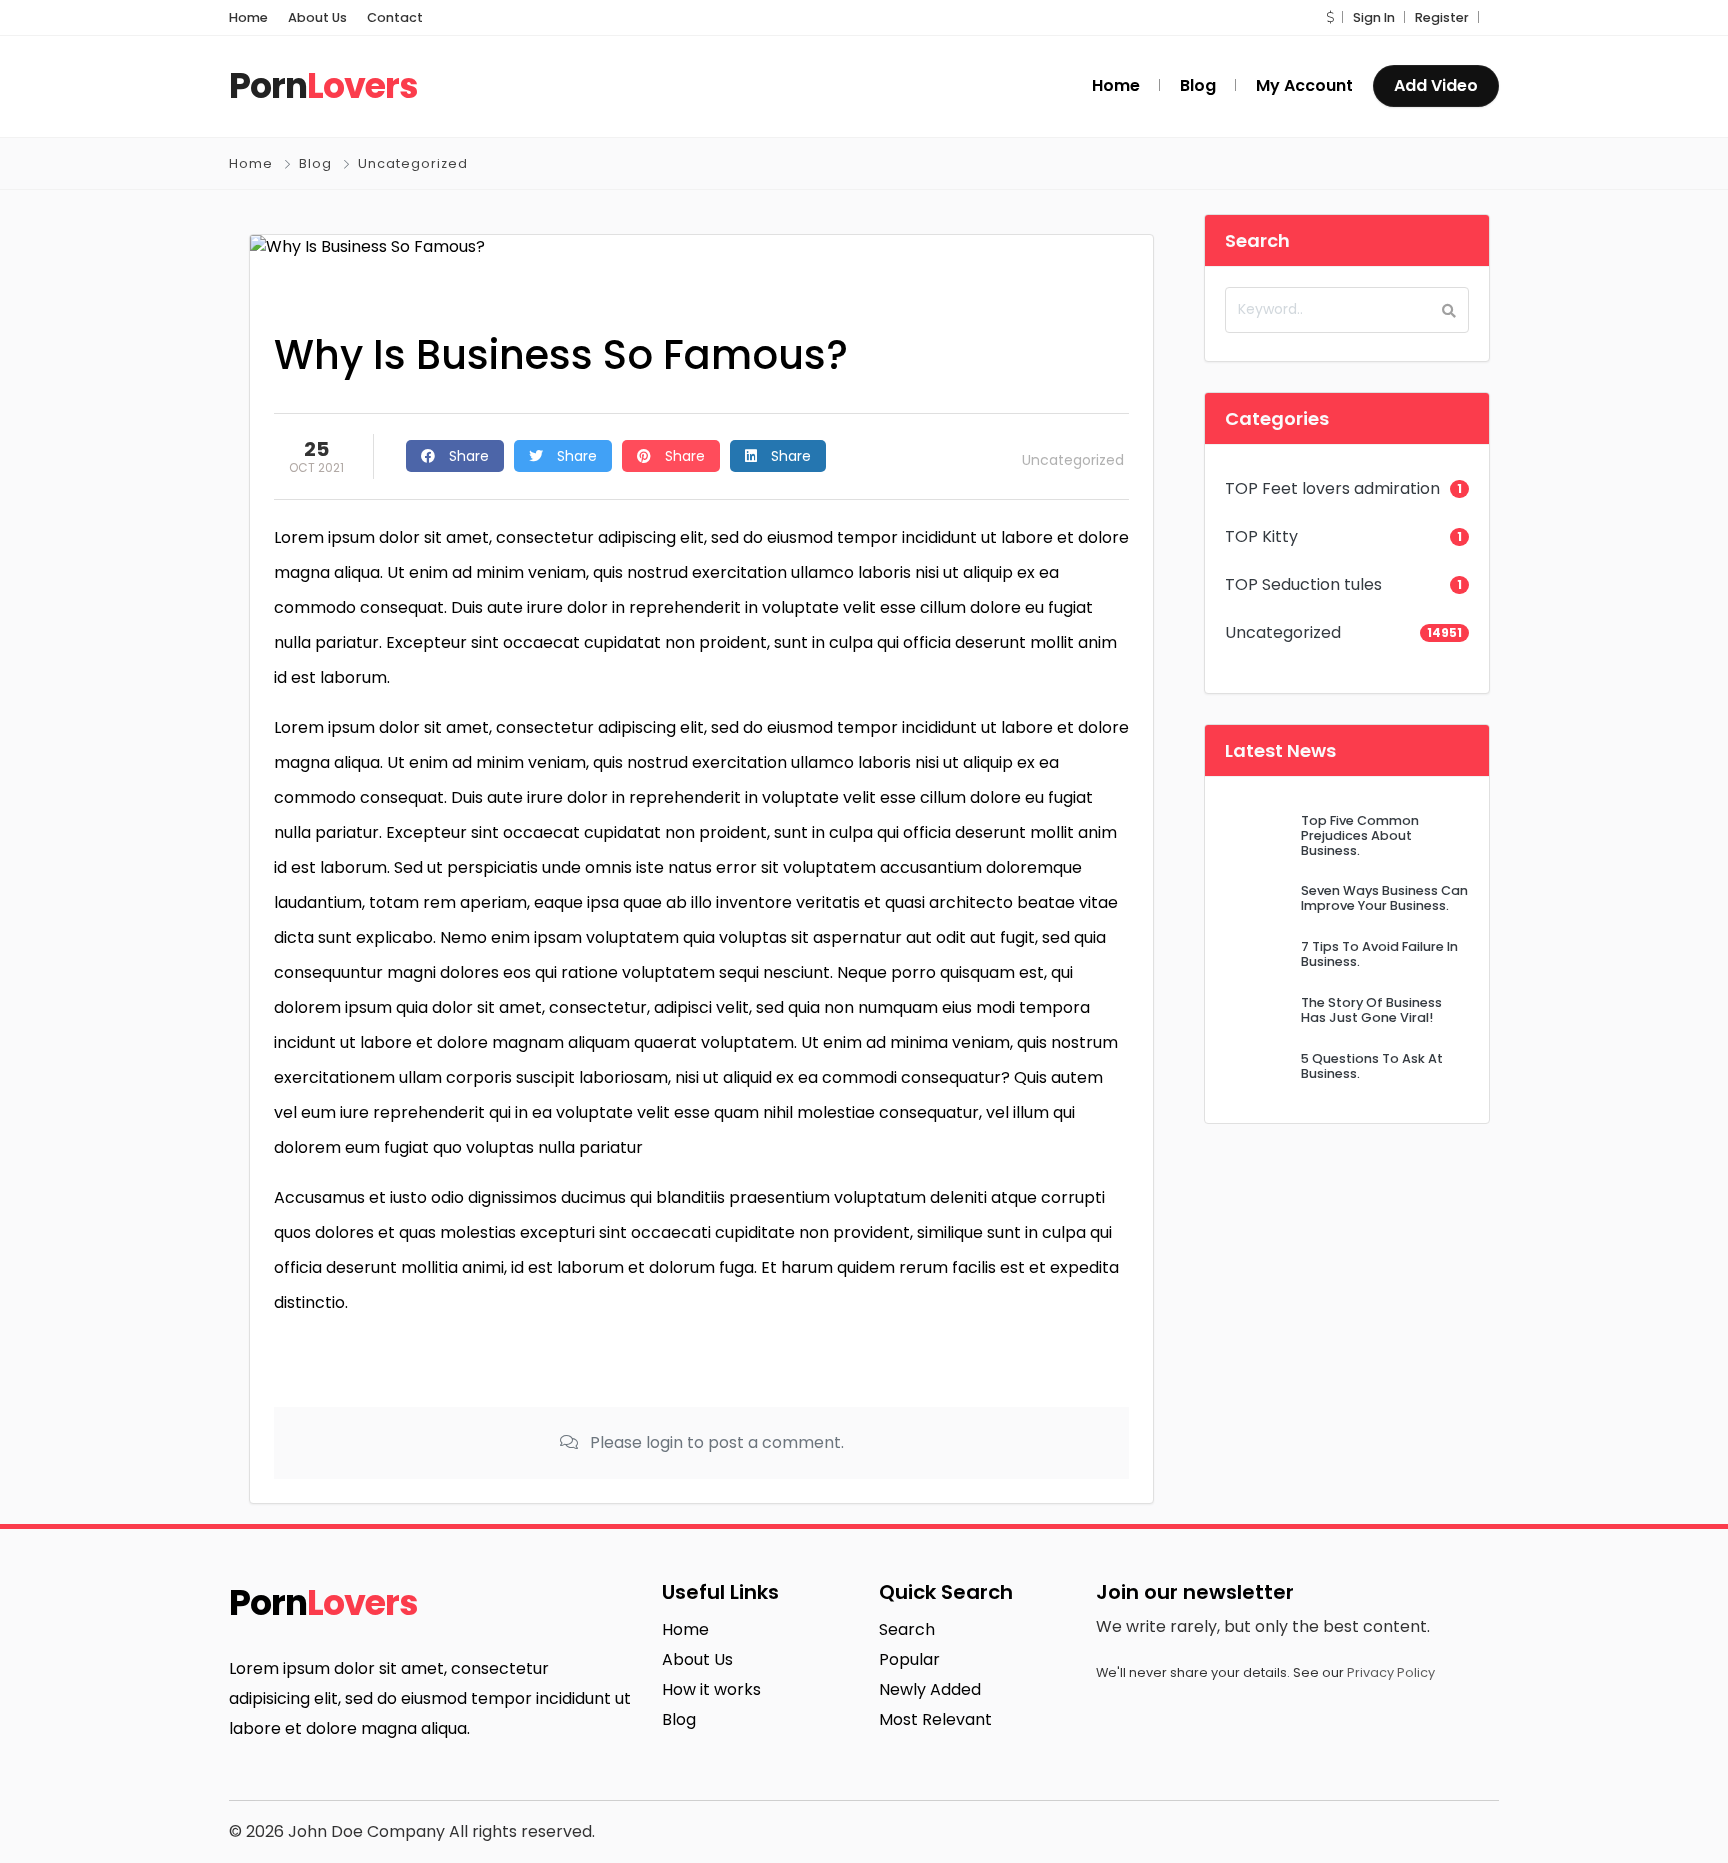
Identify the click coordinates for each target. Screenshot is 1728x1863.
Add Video (1436, 85)
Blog (315, 163)
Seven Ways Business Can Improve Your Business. (1384, 898)
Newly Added (930, 1689)
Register (1442, 17)
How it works (711, 1689)
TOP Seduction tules (1303, 584)
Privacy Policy (1391, 1672)
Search (907, 1629)
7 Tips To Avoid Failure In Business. (1379, 954)
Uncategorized (413, 163)
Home (248, 17)
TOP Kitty (1261, 536)
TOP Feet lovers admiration (1332, 488)
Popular (909, 1659)
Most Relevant (935, 1719)
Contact (395, 17)
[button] (1330, 17)
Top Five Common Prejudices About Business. (1360, 836)
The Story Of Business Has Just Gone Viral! (1371, 1010)
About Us (317, 17)
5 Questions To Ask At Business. (1372, 1066)
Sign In (1374, 17)
